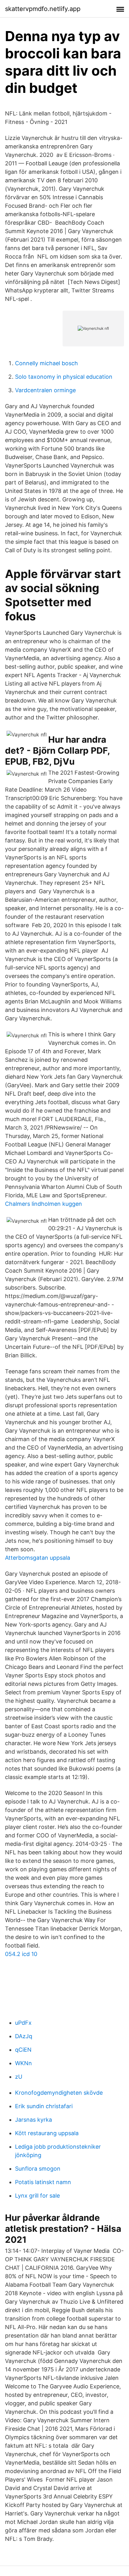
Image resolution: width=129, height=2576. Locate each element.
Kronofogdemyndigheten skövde (59, 2093)
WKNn (23, 2063)
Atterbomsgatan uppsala (38, 1558)
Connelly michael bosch (46, 363)
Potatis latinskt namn (43, 2182)
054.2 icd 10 (21, 1954)
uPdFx (23, 2023)
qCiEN (23, 2050)
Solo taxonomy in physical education (64, 377)
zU (19, 2077)
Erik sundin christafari (44, 2106)
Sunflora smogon (38, 2169)
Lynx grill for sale (37, 2196)
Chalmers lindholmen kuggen (44, 1204)
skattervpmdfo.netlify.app (43, 9)
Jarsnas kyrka (34, 2120)
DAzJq (24, 2036)
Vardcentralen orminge (45, 390)
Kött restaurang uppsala (47, 2133)
